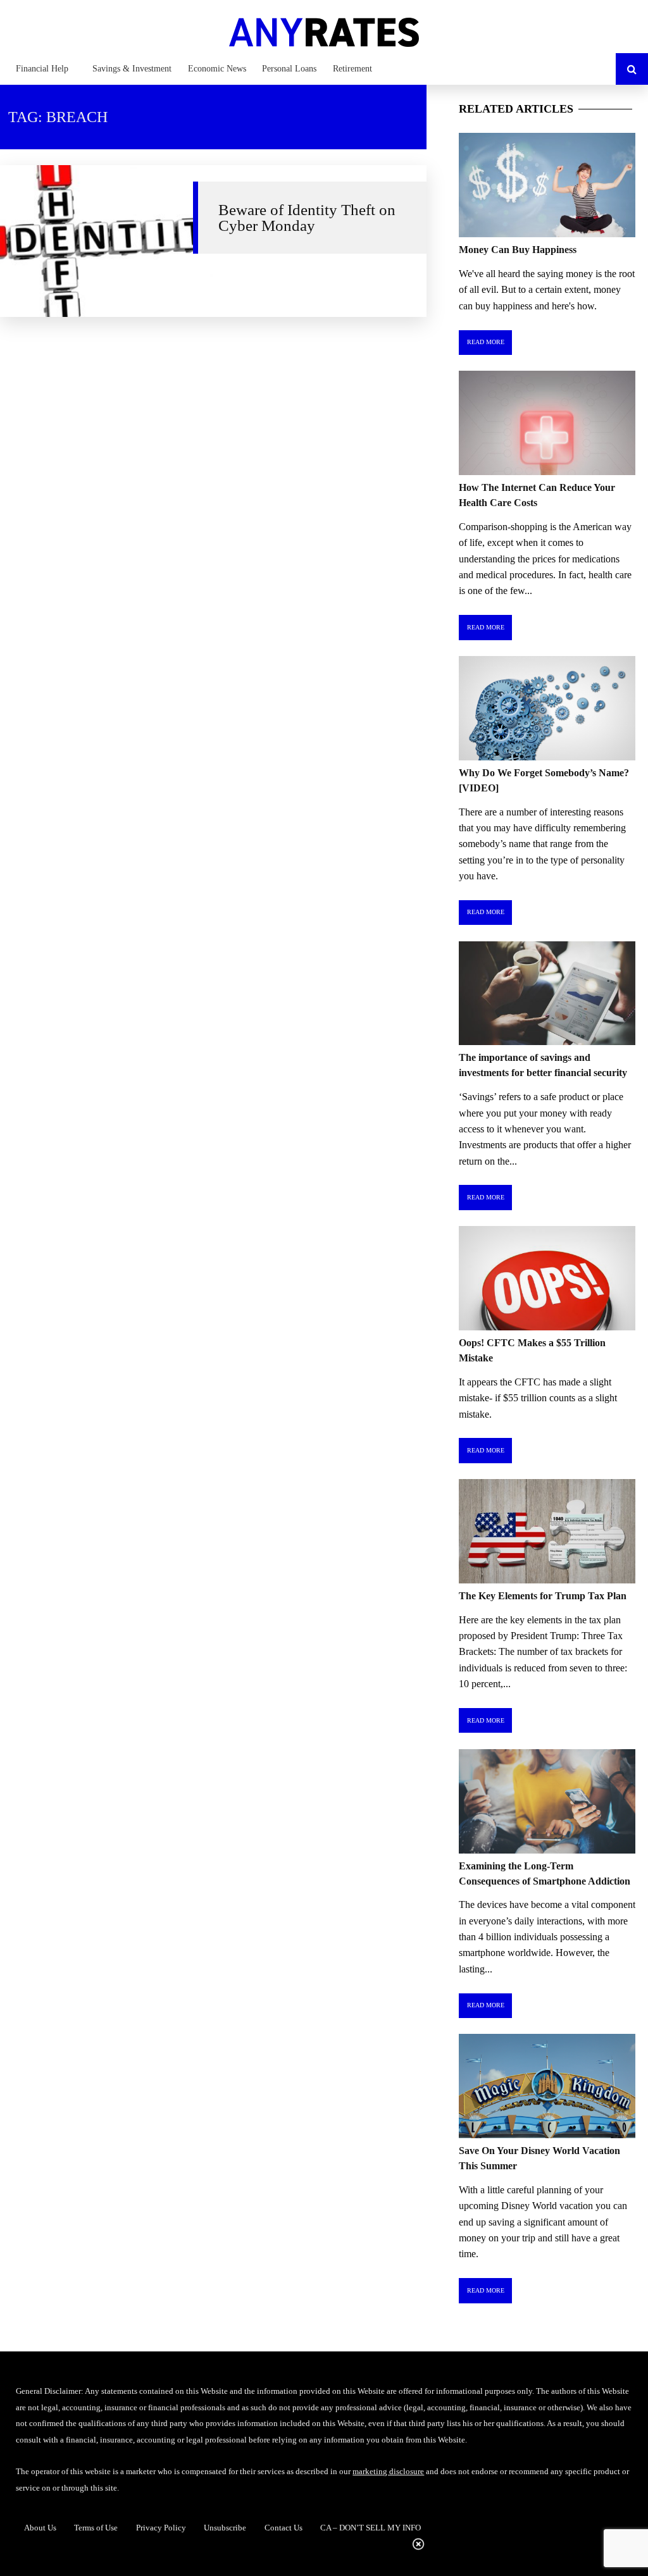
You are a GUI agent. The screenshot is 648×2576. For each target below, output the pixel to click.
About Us (40, 2528)
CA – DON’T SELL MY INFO (371, 2528)
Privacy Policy (161, 2528)
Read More (486, 342)
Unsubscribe (225, 2528)
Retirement (352, 69)
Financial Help (42, 69)
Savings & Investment (132, 69)
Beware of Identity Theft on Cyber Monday (307, 217)
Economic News (217, 69)
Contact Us (283, 2528)
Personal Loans (289, 69)
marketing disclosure (388, 2471)
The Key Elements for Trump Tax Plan (543, 1596)
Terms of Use (96, 2528)
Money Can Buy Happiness (518, 250)
